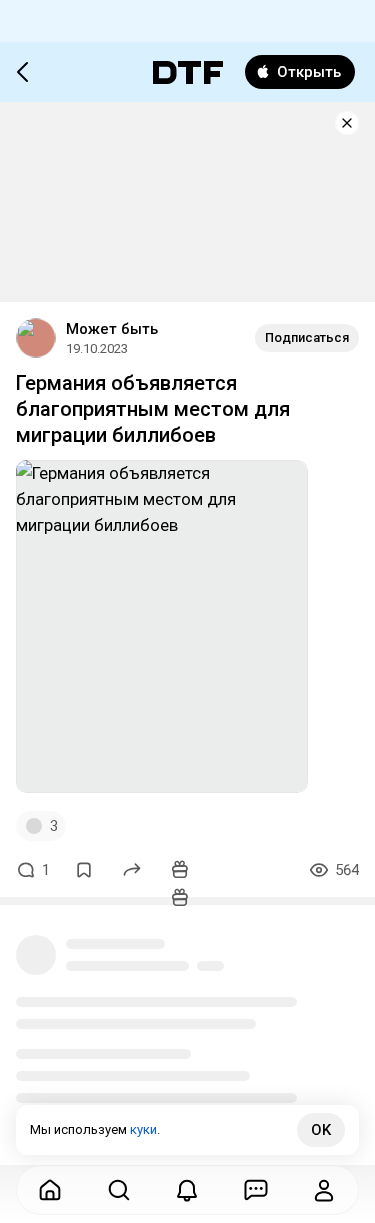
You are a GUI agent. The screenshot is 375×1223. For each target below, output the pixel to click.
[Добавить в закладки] (84, 870)
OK (321, 1130)
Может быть (112, 329)
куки (143, 1129)
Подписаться (307, 337)
